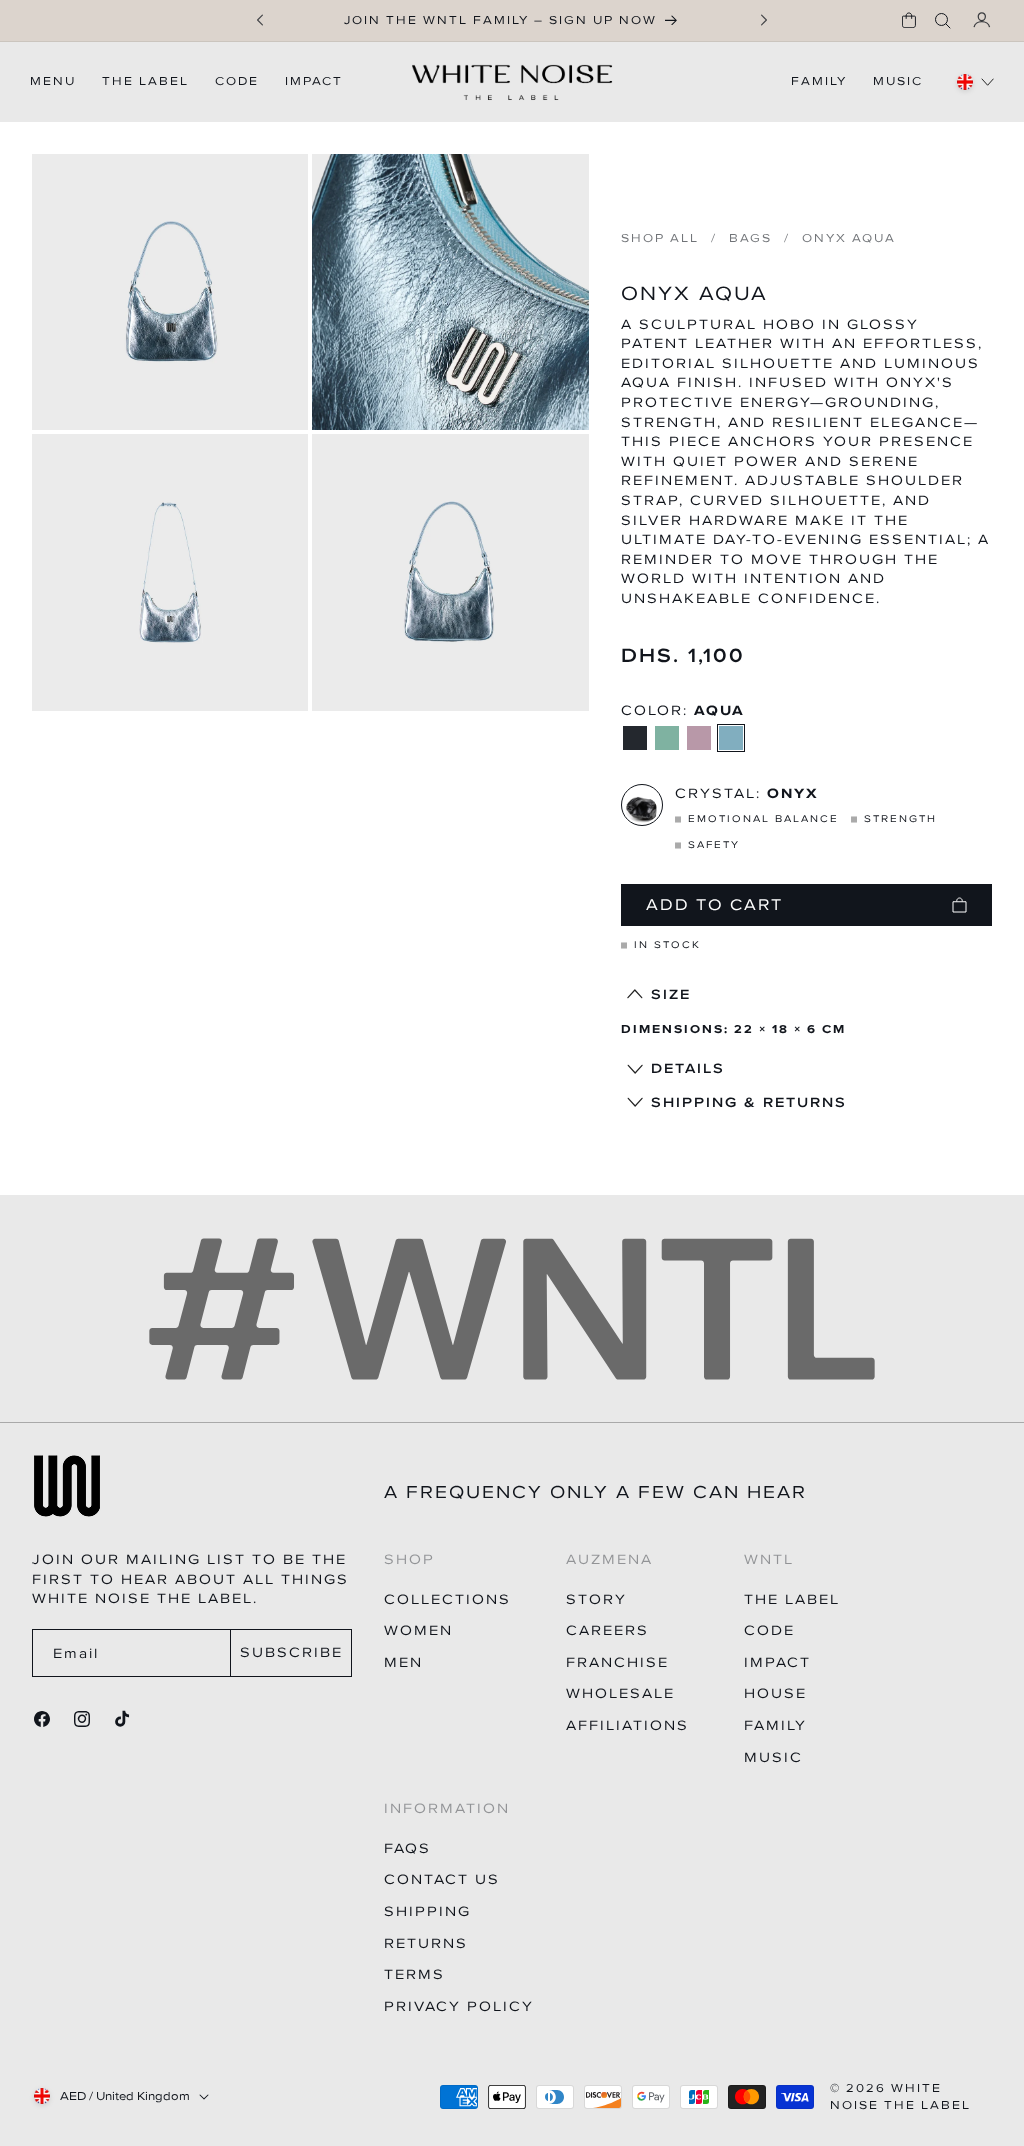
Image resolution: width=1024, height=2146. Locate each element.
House (775, 1693)
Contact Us (442, 1879)
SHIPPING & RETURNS (749, 1102)
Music (773, 1757)
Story (596, 1599)
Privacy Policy (459, 2006)
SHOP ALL (660, 238)
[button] (909, 20)
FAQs (407, 1848)
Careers (607, 1630)
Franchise (617, 1662)
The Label (792, 1599)
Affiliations (627, 1725)
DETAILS (688, 1068)
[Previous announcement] (260, 20)
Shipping (427, 1911)
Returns (426, 1943)
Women (418, 1630)
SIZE (671, 994)
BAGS (750, 238)
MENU (53, 81)
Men (403, 1662)
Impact (777, 1662)
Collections (447, 1599)
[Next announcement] (764, 20)
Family (775, 1725)
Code (769, 1630)
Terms (414, 1974)
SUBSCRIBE (291, 1652)
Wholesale (620, 1693)
